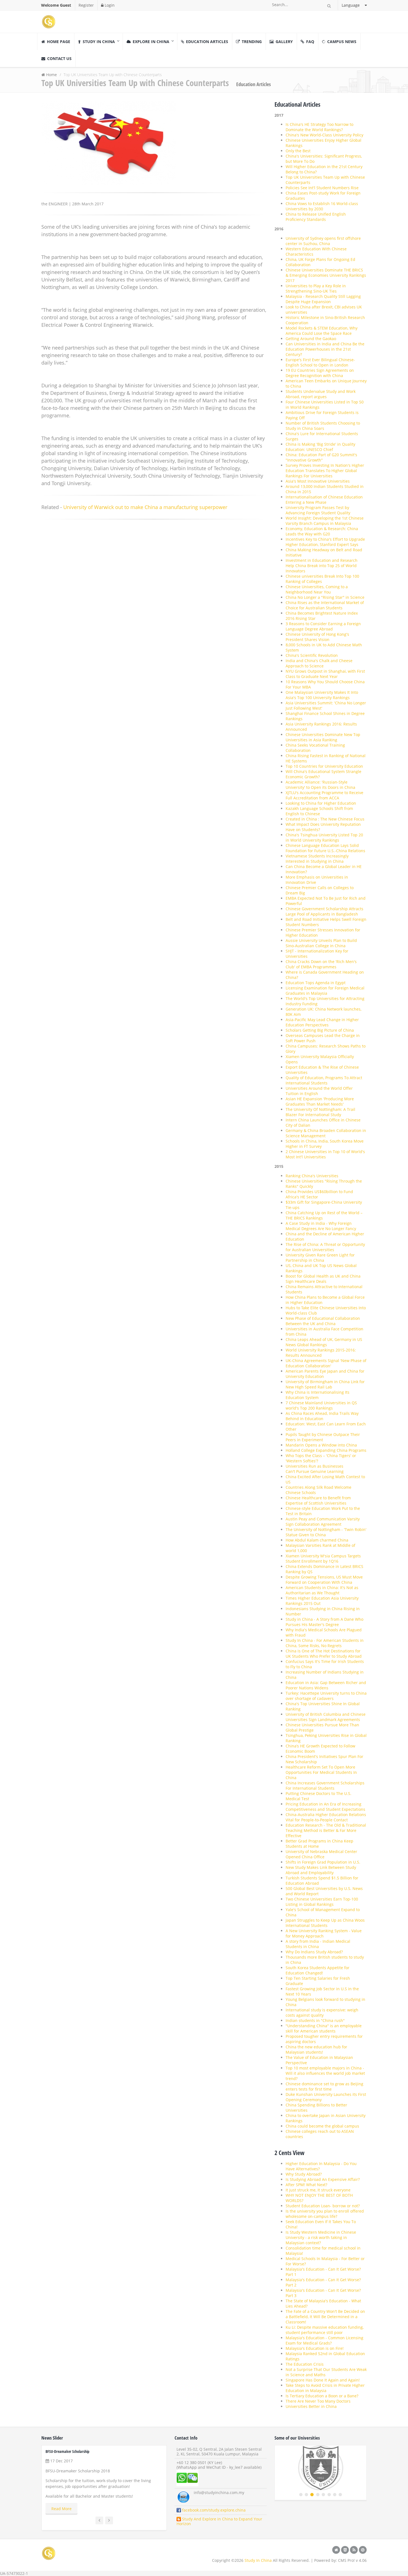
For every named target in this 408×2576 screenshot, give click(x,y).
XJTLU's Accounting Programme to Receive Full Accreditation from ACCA (324, 795)
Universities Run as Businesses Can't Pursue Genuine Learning (315, 1469)
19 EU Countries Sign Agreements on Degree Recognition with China (320, 373)
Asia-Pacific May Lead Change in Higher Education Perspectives (322, 1022)
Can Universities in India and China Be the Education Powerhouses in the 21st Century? (325, 349)
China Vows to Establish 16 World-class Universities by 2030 (322, 206)
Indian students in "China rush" (315, 2020)
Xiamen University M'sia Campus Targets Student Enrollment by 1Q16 (323, 1558)
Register (86, 5)
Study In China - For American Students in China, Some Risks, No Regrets (325, 1643)
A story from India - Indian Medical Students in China (318, 1944)
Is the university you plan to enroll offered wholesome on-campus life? (325, 2214)
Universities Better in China (311, 2406)
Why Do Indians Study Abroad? (314, 1952)
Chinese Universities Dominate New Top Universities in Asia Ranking (323, 737)
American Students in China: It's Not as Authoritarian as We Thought (322, 1590)
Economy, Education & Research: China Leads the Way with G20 (322, 531)
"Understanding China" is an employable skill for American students (324, 2028)
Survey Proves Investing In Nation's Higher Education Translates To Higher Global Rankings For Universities (325, 471)
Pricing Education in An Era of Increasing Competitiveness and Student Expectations (325, 1807)
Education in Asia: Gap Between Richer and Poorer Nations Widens (326, 1685)
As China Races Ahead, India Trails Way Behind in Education (322, 1416)
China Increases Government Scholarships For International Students (325, 1786)
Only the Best (298, 151)
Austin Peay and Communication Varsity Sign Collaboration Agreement (323, 1522)
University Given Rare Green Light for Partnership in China (320, 1258)
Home (51, 75)
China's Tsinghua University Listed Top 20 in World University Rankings (324, 837)
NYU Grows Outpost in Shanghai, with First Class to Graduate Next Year (325, 674)
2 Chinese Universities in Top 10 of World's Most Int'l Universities (325, 1154)
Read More (61, 2509)
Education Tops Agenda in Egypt (316, 983)
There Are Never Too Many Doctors (318, 2401)
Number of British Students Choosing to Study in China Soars (323, 426)
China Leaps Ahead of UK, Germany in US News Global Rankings (324, 1342)
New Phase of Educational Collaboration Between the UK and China (323, 1321)
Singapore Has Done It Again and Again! (323, 2380)
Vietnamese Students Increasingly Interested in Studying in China (317, 859)
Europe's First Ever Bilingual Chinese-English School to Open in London (320, 362)
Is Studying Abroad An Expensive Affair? (323, 2179)
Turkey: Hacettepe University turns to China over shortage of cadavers (326, 1696)
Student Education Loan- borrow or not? (323, 2206)
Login (109, 5)
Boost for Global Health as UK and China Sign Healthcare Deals (323, 1279)
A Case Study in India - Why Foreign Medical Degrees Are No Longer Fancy (321, 1226)
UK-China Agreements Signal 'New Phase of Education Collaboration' (326, 1363)
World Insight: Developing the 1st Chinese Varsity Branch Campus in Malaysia (325, 521)
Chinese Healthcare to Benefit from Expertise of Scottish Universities (318, 1500)
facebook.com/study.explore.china (213, 2510)
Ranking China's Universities (312, 1176)
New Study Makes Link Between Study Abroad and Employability (321, 1870)
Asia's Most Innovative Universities (318, 481)
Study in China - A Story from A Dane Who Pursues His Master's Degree (324, 1622)
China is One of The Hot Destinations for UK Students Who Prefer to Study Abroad (324, 1654)
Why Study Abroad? (304, 2174)
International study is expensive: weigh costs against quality (322, 2013)
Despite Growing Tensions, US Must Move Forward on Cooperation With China (324, 1580)
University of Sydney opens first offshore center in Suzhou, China (323, 241)
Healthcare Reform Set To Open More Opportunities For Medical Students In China (321, 1772)
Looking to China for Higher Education (321, 803)
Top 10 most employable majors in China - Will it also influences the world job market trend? (325, 2073)
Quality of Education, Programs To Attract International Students (324, 1080)
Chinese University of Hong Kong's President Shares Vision (317, 637)
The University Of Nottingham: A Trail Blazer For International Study (320, 1112)
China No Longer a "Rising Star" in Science (325, 597)
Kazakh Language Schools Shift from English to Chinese (319, 811)
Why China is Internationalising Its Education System (318, 1395)
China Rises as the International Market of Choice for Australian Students (325, 605)
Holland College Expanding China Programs (326, 1450)
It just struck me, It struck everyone (318, 2190)
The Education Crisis (305, 2364)
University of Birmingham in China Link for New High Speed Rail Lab (325, 1384)
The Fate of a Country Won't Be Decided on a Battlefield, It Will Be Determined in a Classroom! (325, 2317)
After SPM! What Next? (306, 2185)
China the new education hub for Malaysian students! (316, 2049)
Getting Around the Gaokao (311, 339)
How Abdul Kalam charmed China (317, 1540)
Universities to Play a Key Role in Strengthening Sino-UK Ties (316, 288)
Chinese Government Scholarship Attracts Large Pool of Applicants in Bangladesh (324, 911)
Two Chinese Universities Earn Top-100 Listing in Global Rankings (322, 1902)
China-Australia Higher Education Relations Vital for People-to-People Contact (326, 1817)
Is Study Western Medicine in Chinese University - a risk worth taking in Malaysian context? (321, 2237)
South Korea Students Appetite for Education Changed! (318, 1970)
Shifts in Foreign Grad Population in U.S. (323, 1862)
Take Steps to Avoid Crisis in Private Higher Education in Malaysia (325, 2388)
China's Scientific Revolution (312, 655)
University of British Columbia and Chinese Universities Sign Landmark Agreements (326, 1717)
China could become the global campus (322, 2126)
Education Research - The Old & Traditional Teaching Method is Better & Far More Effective (326, 1830)
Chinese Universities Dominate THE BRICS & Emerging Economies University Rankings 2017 (326, 275)
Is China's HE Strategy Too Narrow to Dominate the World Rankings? (319, 127)
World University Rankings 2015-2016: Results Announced (321, 1353)
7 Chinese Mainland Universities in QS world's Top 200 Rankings (321, 1405)
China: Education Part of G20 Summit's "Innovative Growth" (321, 457)
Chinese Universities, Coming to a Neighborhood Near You (317, 589)
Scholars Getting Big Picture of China (320, 1030)
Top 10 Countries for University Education (324, 766)
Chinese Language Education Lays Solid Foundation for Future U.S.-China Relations (325, 848)
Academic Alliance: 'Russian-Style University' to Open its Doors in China (320, 785)
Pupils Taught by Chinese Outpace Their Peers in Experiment (323, 1437)
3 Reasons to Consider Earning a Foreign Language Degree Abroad (323, 626)
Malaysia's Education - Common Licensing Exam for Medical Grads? (324, 2340)
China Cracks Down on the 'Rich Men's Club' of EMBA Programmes (321, 964)
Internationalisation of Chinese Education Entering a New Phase (324, 500)
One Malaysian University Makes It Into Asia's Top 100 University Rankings (322, 695)
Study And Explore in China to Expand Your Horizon (219, 2521)
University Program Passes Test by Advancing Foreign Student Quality (318, 510)
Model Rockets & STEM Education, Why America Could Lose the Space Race (322, 331)
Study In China (258, 2560)
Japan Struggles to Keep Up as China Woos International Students (325, 1923)
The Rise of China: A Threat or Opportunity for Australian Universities (325, 1247)
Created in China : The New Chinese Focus (325, 819)
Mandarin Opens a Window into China (321, 1445)
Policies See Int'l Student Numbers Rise (322, 188)
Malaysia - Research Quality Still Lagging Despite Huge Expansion (323, 299)
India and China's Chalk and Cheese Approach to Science (319, 663)
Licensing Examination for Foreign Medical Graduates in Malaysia (325, 991)
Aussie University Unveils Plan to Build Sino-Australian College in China (321, 943)
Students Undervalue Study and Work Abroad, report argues (321, 394)
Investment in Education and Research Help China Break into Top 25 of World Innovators (322, 566)
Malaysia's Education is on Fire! (315, 2348)
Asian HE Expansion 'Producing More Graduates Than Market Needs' (320, 1101)
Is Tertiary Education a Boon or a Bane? (322, 2396)
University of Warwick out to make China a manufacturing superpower (145, 507)
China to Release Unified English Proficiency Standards (316, 217)
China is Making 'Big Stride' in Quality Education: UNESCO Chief (320, 447)
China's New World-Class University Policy (324, 135)
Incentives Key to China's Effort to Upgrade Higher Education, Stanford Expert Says (325, 542)
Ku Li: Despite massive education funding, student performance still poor (325, 2330)
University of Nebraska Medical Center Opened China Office (321, 1854)
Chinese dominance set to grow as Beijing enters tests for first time (324, 2086)
